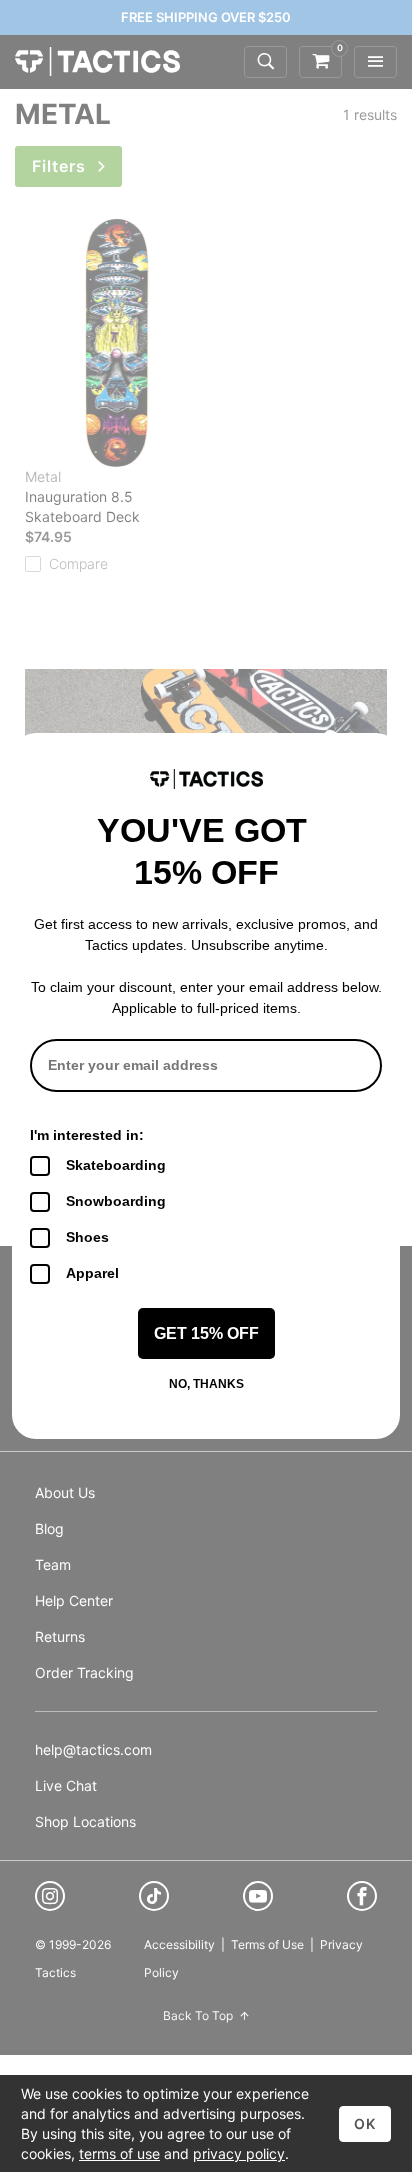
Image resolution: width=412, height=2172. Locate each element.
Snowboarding (116, 1201)
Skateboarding (116, 1165)
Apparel (92, 1273)
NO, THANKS (206, 1384)
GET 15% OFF (206, 1333)
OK (365, 2123)
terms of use (119, 2153)
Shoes (87, 1237)
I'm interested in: (87, 1135)
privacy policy (239, 2153)
